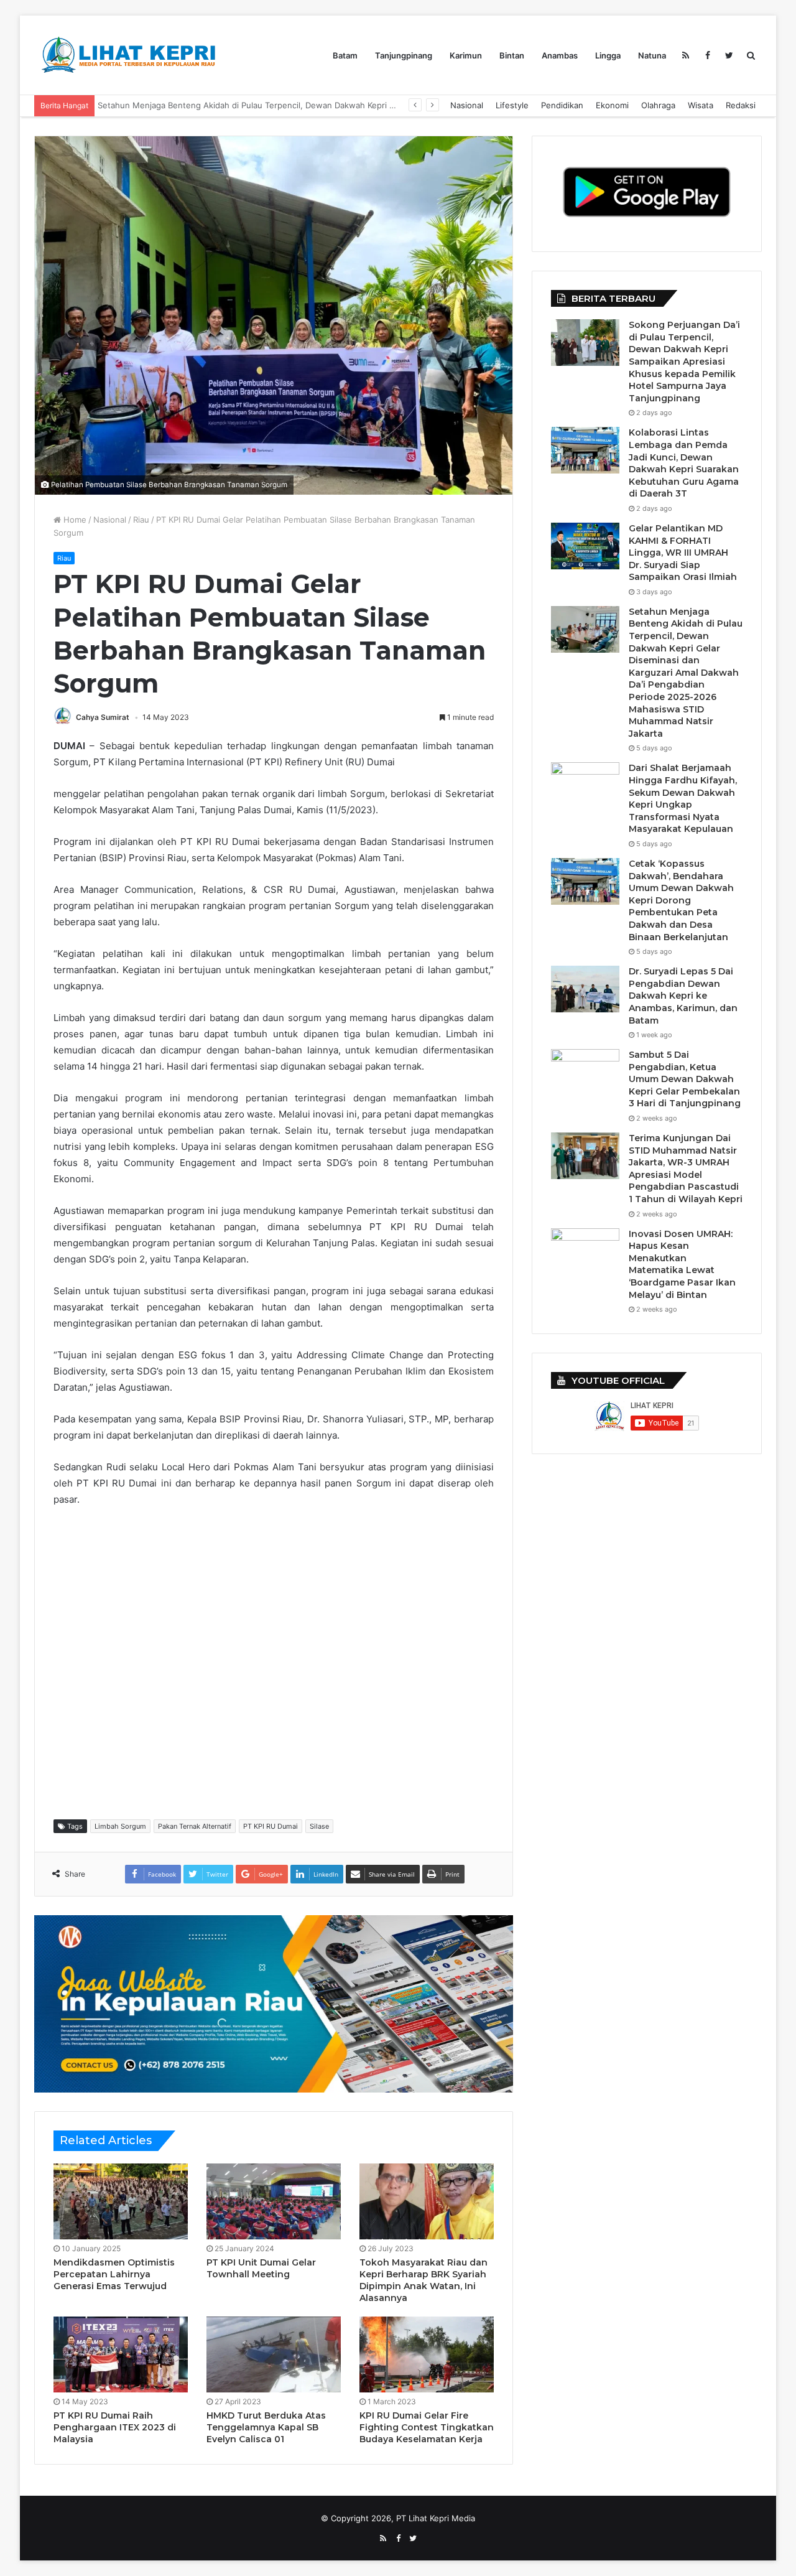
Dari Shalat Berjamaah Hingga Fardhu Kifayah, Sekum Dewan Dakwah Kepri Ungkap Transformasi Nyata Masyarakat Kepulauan (344, 105)
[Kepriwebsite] (274, 2003)
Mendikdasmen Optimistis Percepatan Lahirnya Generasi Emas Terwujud (114, 2274)
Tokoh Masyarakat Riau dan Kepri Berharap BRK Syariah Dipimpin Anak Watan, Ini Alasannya (423, 2280)
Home (74, 520)
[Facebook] (707, 55)
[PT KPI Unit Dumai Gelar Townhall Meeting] (274, 2201)
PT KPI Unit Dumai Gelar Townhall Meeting (261, 2268)
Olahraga (658, 105)
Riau (141, 520)
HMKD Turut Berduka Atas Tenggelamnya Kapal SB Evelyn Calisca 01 (266, 2427)
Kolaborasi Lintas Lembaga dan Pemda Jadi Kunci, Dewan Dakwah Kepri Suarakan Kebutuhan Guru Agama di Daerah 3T (684, 463)
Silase (319, 1826)
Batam (345, 55)
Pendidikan (562, 105)
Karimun (466, 55)
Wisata (701, 105)
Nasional (467, 105)
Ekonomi (612, 105)
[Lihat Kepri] (127, 55)
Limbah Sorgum (120, 1826)
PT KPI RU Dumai (271, 1826)
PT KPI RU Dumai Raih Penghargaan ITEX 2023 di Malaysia (115, 2427)
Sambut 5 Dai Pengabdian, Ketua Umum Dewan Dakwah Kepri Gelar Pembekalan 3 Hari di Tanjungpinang (685, 1079)
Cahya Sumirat (103, 717)
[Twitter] (729, 55)
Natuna (652, 55)
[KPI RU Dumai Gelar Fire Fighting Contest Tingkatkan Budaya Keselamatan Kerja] (427, 2354)
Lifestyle (512, 105)
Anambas (560, 55)
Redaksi (741, 105)
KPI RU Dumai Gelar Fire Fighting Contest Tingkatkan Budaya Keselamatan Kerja (427, 2427)
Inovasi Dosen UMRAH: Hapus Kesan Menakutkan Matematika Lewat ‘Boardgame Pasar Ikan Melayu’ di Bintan (682, 1264)
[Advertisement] (280, 1662)
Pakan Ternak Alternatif (195, 1826)
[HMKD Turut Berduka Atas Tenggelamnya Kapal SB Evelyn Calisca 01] (274, 2354)
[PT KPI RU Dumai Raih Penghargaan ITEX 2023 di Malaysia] (121, 2354)
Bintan (512, 55)
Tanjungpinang (404, 55)
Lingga (608, 55)
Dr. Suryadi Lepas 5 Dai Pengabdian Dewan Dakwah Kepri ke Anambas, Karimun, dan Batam (683, 996)
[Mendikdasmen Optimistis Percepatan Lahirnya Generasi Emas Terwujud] (121, 2201)
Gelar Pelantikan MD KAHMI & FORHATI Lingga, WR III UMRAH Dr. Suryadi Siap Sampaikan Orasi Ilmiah (683, 553)
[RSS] (686, 55)
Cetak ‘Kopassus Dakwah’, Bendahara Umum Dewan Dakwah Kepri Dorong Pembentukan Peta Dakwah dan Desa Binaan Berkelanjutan (681, 900)
